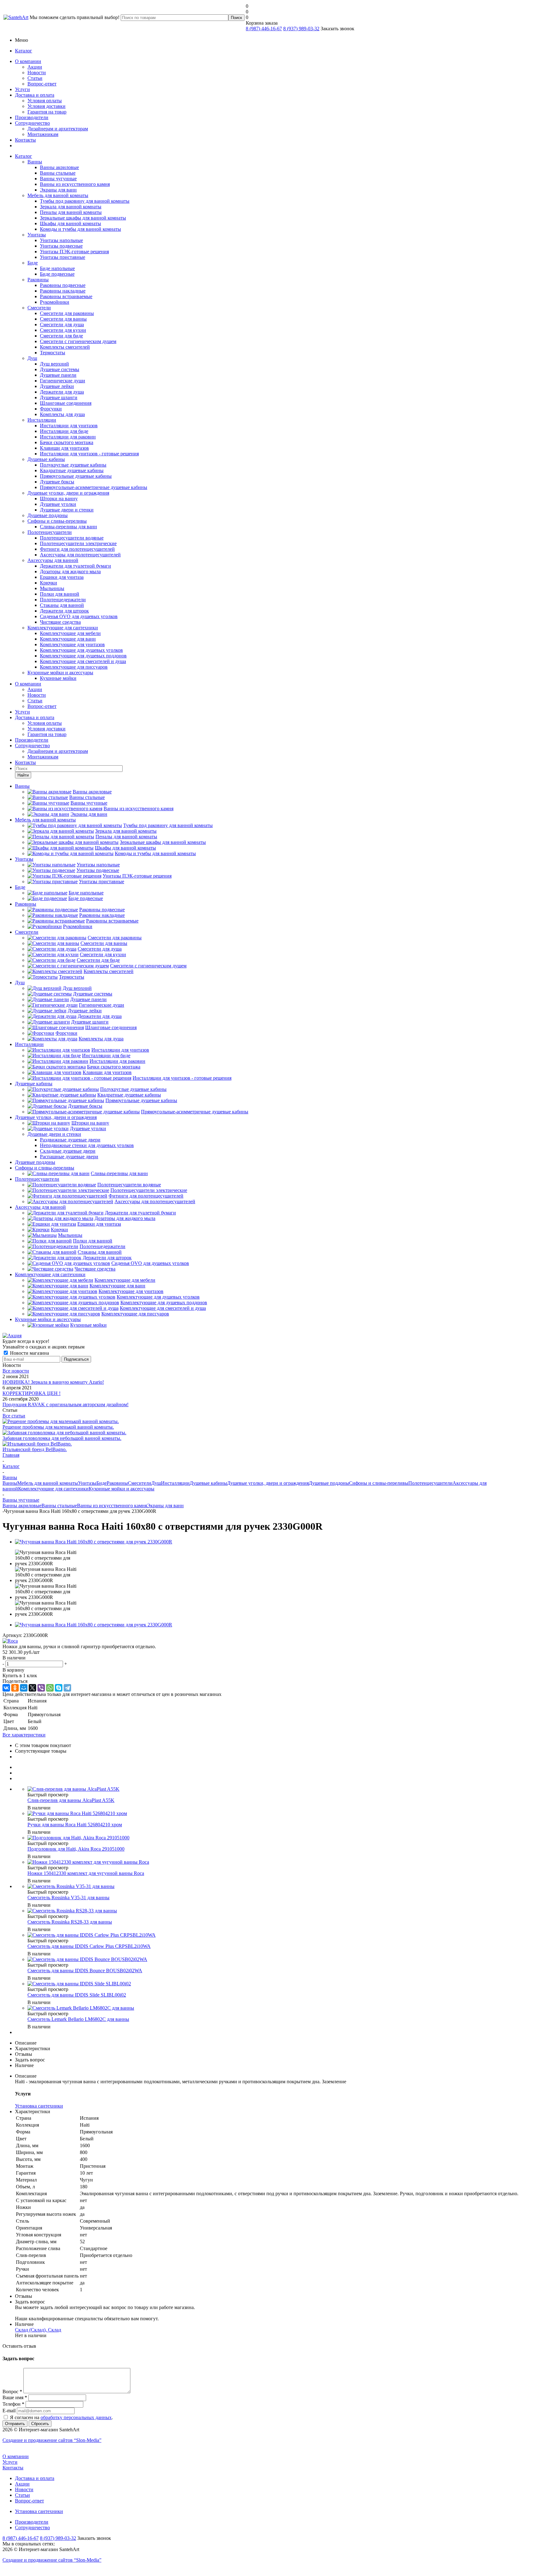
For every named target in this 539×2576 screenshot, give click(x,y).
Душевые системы (60, 369)
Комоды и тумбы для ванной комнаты (80, 229)
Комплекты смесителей (65, 347)
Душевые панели (58, 375)
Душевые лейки (57, 386)
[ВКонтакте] (6, 1688)
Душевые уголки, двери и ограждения (68, 493)
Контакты (25, 140)
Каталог (24, 51)
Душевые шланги (59, 397)
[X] (32, 1688)
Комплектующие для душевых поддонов (83, 656)
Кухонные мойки (58, 678)
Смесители (39, 308)
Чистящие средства (60, 622)
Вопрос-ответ (42, 84)
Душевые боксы (57, 482)
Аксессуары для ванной (53, 560)
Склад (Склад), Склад (38, 2330)
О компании (28, 61)
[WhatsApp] (50, 1688)
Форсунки (51, 409)
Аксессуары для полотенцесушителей (80, 555)
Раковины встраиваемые (66, 296)
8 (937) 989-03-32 (301, 29)
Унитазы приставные (63, 257)
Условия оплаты (45, 101)
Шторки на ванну (59, 499)
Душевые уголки (58, 504)
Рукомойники (55, 302)
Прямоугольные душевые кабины (76, 476)
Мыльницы (52, 588)
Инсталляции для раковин (68, 437)
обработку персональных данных (76, 2417)
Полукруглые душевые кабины (73, 465)
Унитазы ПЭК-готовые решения (74, 252)
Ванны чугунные (58, 179)
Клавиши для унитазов (64, 448)
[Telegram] (67, 1688)
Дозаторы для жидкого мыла (70, 571)
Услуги (22, 89)
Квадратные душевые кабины (72, 470)
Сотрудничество (32, 123)
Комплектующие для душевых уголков (81, 650)
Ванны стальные (58, 173)
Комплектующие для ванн (68, 639)
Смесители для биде (61, 336)
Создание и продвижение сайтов (52, 2440)
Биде (33, 263)
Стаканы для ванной (62, 605)
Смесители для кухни (63, 330)
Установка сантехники (39, 2511)
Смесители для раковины (67, 313)
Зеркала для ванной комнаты (71, 207)
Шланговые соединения (66, 403)
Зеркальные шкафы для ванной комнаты (83, 218)
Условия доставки (46, 106)
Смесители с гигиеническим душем (78, 341)
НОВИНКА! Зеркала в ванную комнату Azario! (53, 1382)
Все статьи (14, 1416)
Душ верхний (54, 364)
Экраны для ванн (58, 190)
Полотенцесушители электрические (78, 543)
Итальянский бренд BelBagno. (35, 1449)
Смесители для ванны (63, 319)
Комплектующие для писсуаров (74, 667)
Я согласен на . (61, 2417)
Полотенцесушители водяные (72, 538)
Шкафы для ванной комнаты (70, 223)
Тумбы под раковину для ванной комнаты (85, 201)
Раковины (38, 280)
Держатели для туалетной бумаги (75, 566)
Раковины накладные (63, 291)
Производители (32, 117)
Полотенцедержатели (63, 600)
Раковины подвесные (63, 285)
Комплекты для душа (62, 414)
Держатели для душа (62, 392)
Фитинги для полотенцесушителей (77, 549)
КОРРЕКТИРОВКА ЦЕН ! (32, 1393)
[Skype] (59, 1688)
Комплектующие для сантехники (63, 628)
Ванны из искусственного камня (75, 184)
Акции (35, 67)
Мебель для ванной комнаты (58, 195)
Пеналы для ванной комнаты (71, 212)
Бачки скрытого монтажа (67, 442)
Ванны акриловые (59, 167)
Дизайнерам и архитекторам (58, 129)
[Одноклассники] (15, 1688)
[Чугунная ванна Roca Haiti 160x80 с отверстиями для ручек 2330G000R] (94, 1542)
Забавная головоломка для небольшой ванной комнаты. (62, 1438)
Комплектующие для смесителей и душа (83, 661)
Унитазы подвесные (61, 246)
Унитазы (37, 235)
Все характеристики (24, 1735)
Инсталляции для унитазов (69, 426)
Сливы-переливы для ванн (68, 527)
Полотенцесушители (50, 532)
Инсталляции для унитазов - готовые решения (89, 454)
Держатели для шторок (64, 611)
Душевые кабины (46, 459)
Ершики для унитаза (62, 577)
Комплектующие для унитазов (72, 644)
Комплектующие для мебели (70, 633)
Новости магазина (29, 1353)
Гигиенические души (63, 381)
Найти (23, 775)
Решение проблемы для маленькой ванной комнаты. (58, 1427)
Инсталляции (42, 420)
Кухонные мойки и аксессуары (60, 673)
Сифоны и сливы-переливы (57, 521)
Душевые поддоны (48, 515)
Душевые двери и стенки (67, 510)
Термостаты (53, 353)
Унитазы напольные (61, 240)
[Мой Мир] (24, 1688)
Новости (37, 73)
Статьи (35, 78)
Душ (32, 358)
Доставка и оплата (35, 95)
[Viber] (41, 1688)
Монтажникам (43, 134)
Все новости (16, 1371)
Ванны (35, 162)
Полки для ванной (60, 594)
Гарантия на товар (47, 112)
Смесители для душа (62, 324)
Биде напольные (57, 268)
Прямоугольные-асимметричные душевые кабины (94, 487)
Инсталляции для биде (64, 431)
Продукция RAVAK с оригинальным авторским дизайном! (66, 1404)
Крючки (49, 583)
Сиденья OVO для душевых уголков (79, 616)
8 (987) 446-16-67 (264, 29)
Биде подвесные (57, 274)
